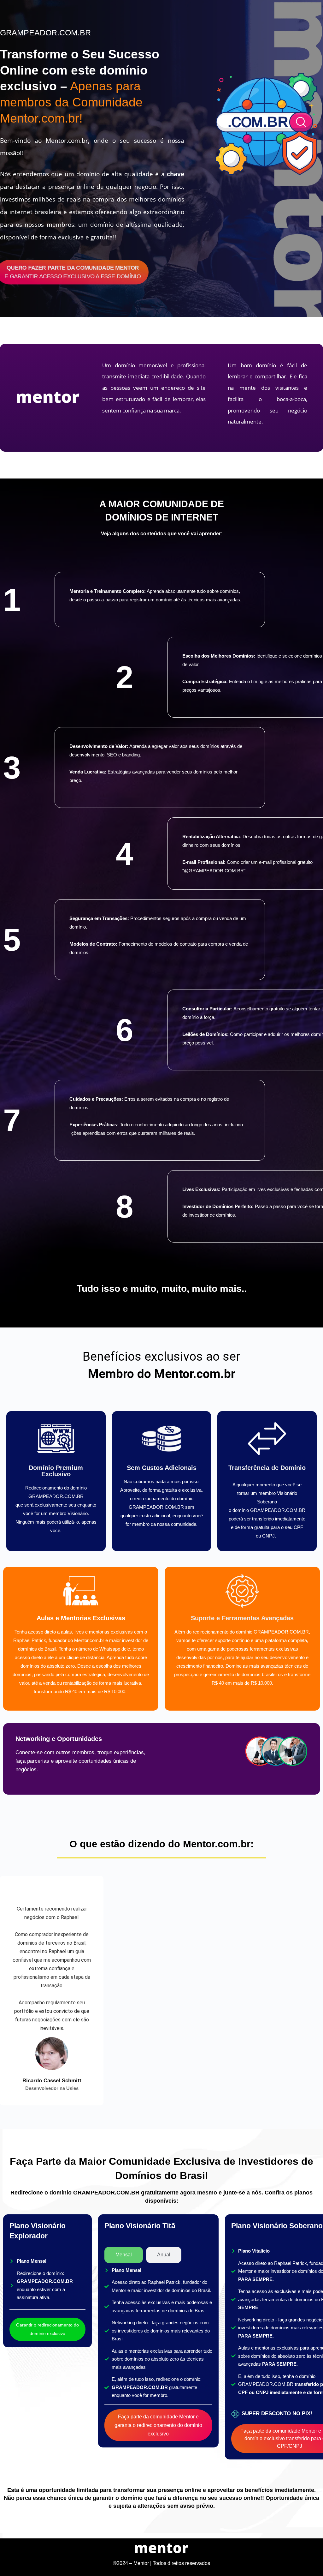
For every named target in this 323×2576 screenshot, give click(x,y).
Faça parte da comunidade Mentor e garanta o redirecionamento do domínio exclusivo (158, 2425)
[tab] (124, 2255)
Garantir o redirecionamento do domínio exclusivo (47, 2329)
